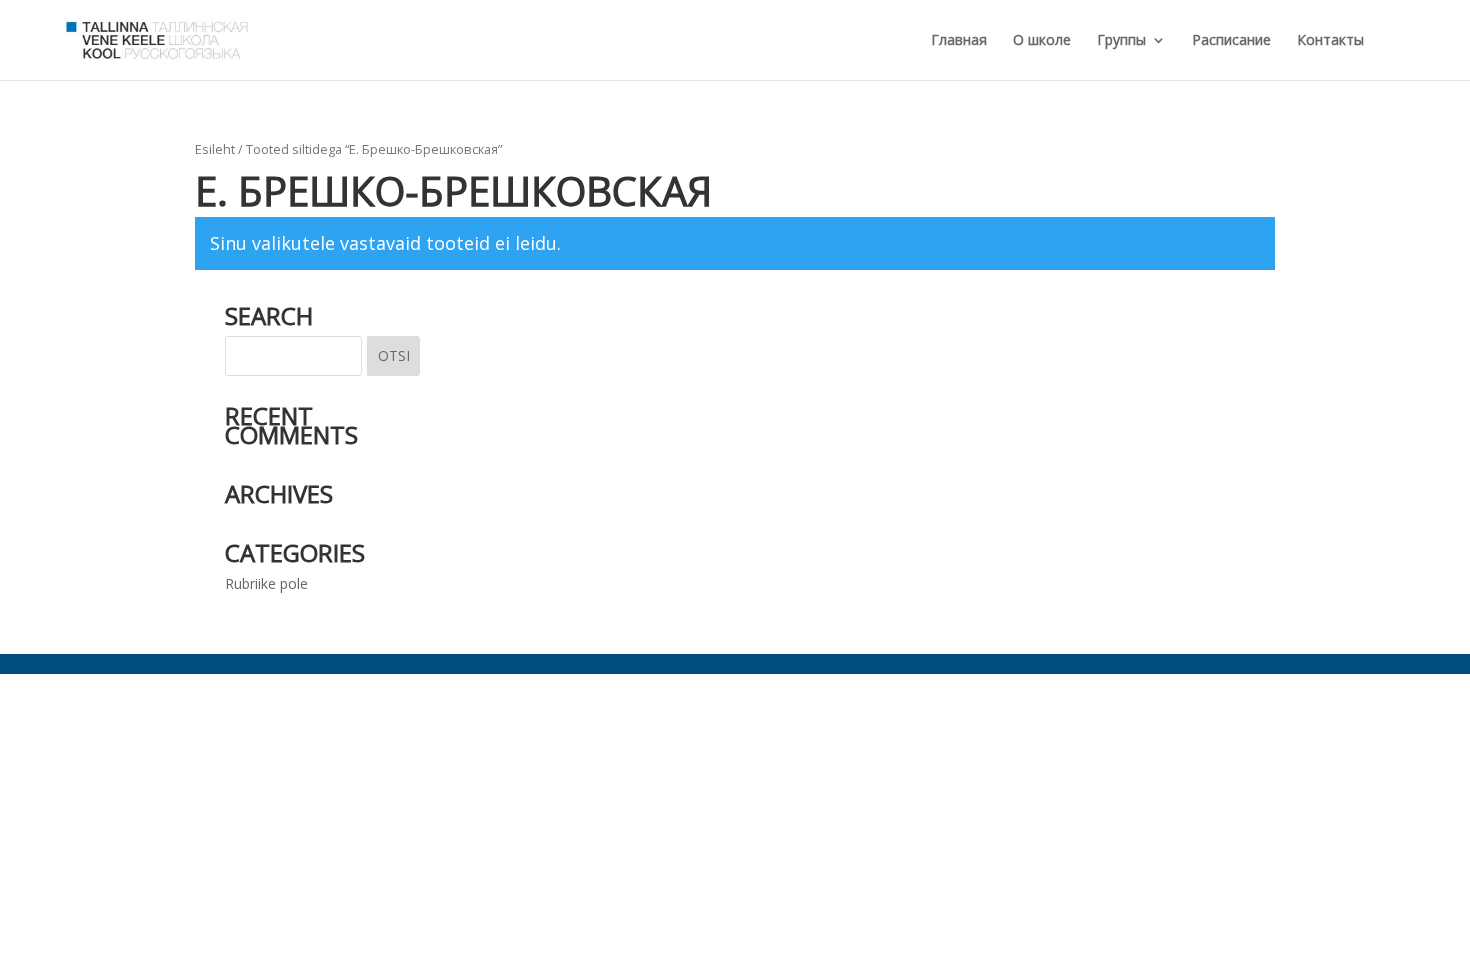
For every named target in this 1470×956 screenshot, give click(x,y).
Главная (959, 41)
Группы (1121, 41)
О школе (1042, 41)
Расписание (1231, 41)
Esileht (215, 149)
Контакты (1330, 41)
